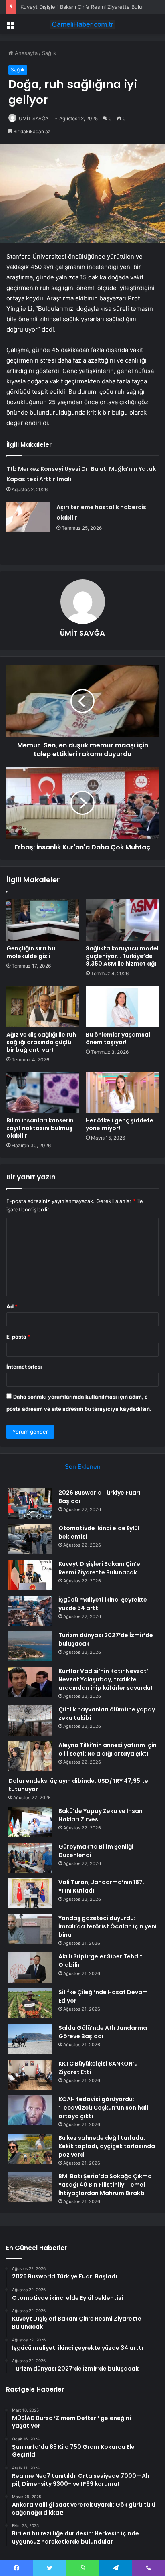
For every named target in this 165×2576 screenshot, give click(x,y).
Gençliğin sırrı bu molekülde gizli (31, 952)
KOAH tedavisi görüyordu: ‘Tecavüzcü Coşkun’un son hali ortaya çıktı (103, 2108)
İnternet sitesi (24, 1367)
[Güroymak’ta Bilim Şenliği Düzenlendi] (30, 1858)
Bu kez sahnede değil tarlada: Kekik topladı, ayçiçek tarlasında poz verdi (107, 2146)
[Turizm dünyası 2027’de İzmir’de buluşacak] (30, 1646)
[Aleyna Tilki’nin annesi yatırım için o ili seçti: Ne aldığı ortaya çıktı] (30, 1756)
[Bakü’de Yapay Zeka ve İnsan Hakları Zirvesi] (30, 1822)
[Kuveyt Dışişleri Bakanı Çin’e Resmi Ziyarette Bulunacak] (30, 1575)
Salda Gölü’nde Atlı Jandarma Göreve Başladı (103, 2032)
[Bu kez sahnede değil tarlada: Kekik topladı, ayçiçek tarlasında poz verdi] (30, 2149)
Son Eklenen (83, 1467)
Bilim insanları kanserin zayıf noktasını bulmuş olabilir (40, 1128)
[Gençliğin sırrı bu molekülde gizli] (43, 920)
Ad (12, 1306)
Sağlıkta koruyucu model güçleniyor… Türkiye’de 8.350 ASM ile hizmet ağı (122, 956)
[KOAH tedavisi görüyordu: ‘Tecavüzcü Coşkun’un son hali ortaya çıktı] (30, 2110)
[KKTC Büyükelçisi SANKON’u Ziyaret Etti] (30, 2075)
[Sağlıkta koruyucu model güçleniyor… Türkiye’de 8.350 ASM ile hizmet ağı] (122, 920)
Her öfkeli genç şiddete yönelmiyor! (120, 1124)
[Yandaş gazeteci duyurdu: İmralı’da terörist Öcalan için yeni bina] (30, 1929)
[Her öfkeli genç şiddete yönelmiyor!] (122, 1093)
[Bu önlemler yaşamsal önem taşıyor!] (122, 1006)
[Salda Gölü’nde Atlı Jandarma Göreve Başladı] (30, 2039)
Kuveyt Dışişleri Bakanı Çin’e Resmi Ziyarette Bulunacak (89, 7)
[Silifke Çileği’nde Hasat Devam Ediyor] (30, 2003)
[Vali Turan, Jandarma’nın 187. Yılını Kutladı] (30, 1893)
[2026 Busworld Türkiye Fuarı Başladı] (30, 1504)
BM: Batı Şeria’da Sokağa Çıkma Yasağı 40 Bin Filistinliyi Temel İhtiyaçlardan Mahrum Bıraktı (105, 2185)
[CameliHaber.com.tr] (82, 24)
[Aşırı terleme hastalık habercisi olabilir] (28, 517)
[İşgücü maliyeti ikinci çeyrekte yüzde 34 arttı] (30, 1611)
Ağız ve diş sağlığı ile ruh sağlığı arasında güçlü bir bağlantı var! (41, 1042)
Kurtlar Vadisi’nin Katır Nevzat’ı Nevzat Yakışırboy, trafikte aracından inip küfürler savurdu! (105, 1679)
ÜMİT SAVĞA (34, 118)
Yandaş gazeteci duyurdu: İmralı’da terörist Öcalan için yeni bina (108, 1926)
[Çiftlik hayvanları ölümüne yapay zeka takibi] (30, 1720)
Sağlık (49, 53)
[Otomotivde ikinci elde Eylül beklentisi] (30, 1539)
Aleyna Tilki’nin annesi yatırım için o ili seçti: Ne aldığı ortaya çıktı (108, 1749)
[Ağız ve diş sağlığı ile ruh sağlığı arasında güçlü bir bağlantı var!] (43, 1006)
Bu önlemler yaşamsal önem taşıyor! (118, 1038)
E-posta (18, 1337)
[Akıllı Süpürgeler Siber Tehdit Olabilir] (30, 1967)
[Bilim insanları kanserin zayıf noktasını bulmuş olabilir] (43, 1093)
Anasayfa (25, 53)
